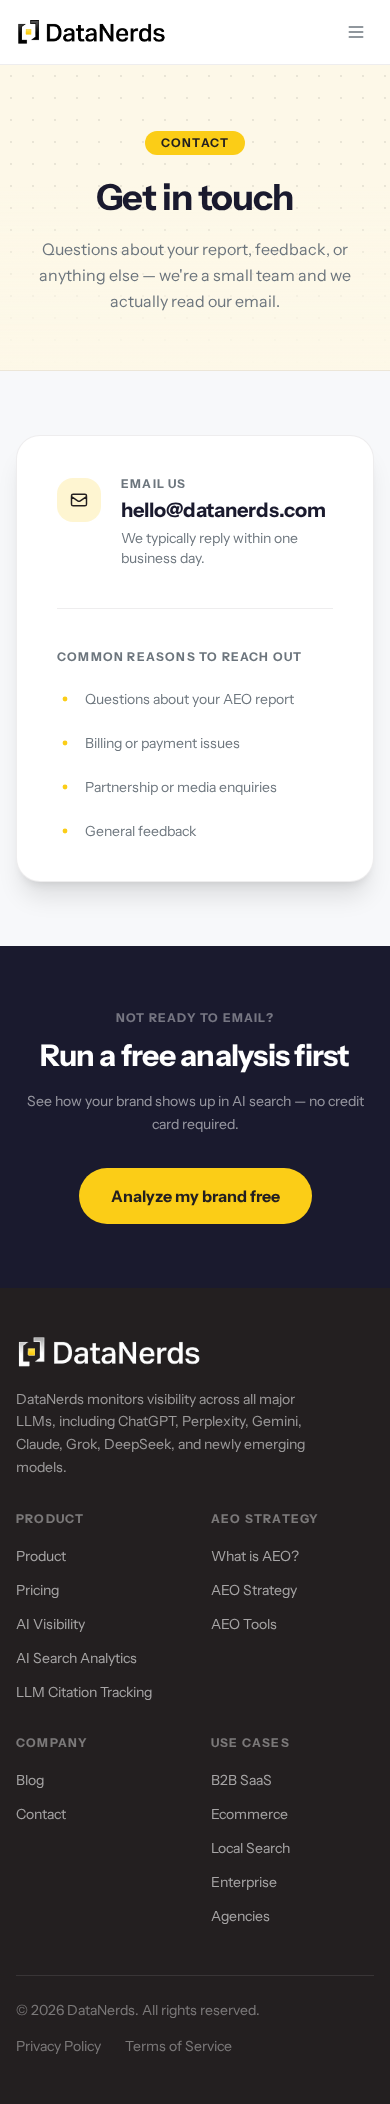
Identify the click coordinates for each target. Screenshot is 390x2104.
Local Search (250, 1848)
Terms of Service (178, 2046)
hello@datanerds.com (223, 510)
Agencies (240, 1916)
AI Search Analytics (76, 1658)
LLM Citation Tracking (84, 1692)
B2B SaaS (241, 1780)
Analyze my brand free (195, 1196)
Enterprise (244, 1882)
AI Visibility (50, 1624)
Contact (41, 1814)
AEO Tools (244, 1624)
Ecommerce (249, 1814)
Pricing (37, 1590)
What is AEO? (255, 1556)
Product (41, 1556)
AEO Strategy (254, 1590)
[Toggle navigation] (356, 32)
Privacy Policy (58, 2046)
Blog (30, 1780)
